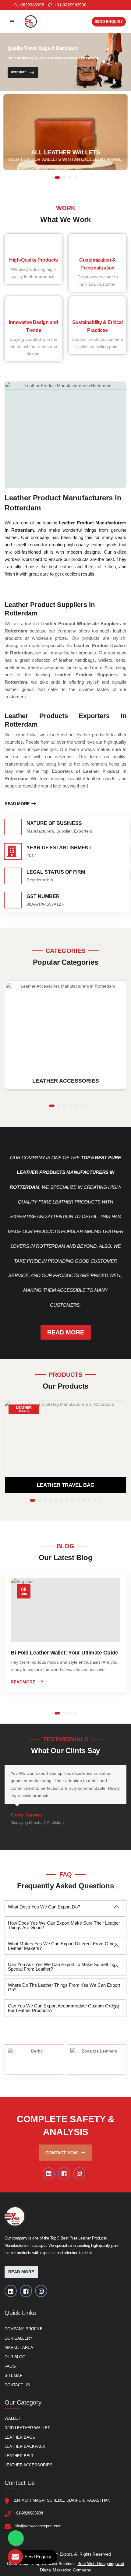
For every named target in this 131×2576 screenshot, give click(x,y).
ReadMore (23, 1682)
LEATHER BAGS (24, 1409)
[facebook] (64, 2173)
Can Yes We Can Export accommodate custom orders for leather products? (64, 2008)
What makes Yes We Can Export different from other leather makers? (62, 1946)
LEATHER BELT (19, 2456)
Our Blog (15, 2357)
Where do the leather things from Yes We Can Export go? (64, 1987)
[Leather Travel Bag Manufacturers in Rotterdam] (65, 1439)
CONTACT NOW (62, 2153)
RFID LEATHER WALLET (27, 2428)
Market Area (19, 2347)
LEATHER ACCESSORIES (28, 2465)
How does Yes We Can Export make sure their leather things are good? (64, 1925)
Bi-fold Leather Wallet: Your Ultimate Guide (64, 1653)
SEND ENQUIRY (109, 22)
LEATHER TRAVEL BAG (66, 1485)
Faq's (10, 2366)
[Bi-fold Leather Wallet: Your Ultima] (65, 1610)
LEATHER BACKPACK (25, 2446)
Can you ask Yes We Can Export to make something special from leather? (62, 1967)
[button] (57, 178)
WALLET (12, 2418)
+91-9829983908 (70, 5)
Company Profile (24, 2329)
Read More (19, 73)
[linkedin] (49, 2173)
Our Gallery (19, 2338)
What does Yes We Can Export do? (44, 1907)
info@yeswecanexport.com (38, 2526)
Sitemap (14, 2375)
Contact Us (17, 2385)
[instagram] (79, 2173)
